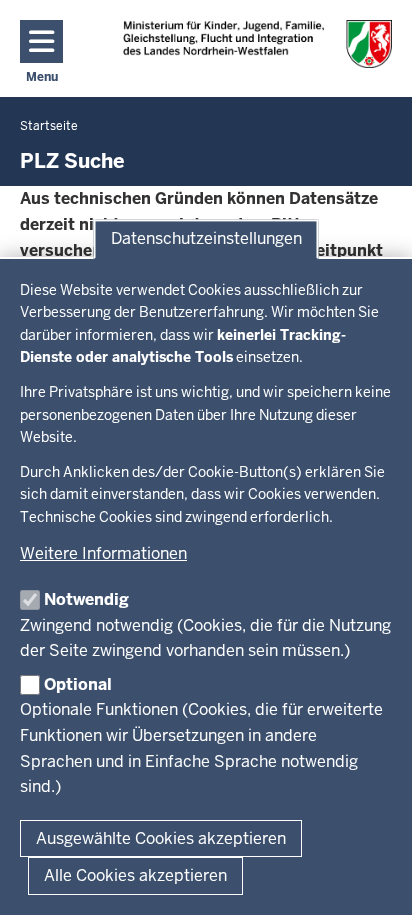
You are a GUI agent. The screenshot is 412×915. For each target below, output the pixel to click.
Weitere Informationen (103, 553)
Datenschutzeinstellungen (206, 238)
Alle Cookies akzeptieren (135, 875)
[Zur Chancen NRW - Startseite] (257, 44)
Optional (78, 684)
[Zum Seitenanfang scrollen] (372, 878)
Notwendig (86, 599)
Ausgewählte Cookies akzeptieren (161, 838)
